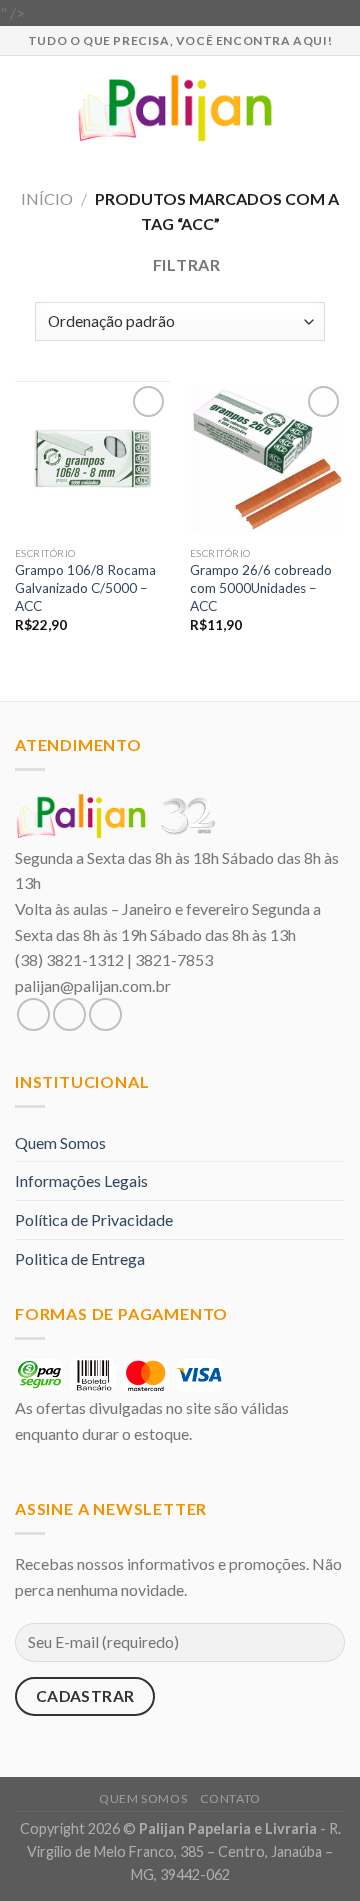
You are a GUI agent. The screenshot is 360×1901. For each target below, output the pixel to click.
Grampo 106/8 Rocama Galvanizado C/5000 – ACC (85, 587)
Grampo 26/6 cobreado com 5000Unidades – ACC (261, 587)
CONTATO (230, 1798)
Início (47, 198)
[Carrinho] (335, 108)
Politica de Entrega (80, 1258)
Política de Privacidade (94, 1219)
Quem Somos (60, 1142)
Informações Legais (81, 1180)
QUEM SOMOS (143, 1798)
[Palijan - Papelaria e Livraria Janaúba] (180, 108)
